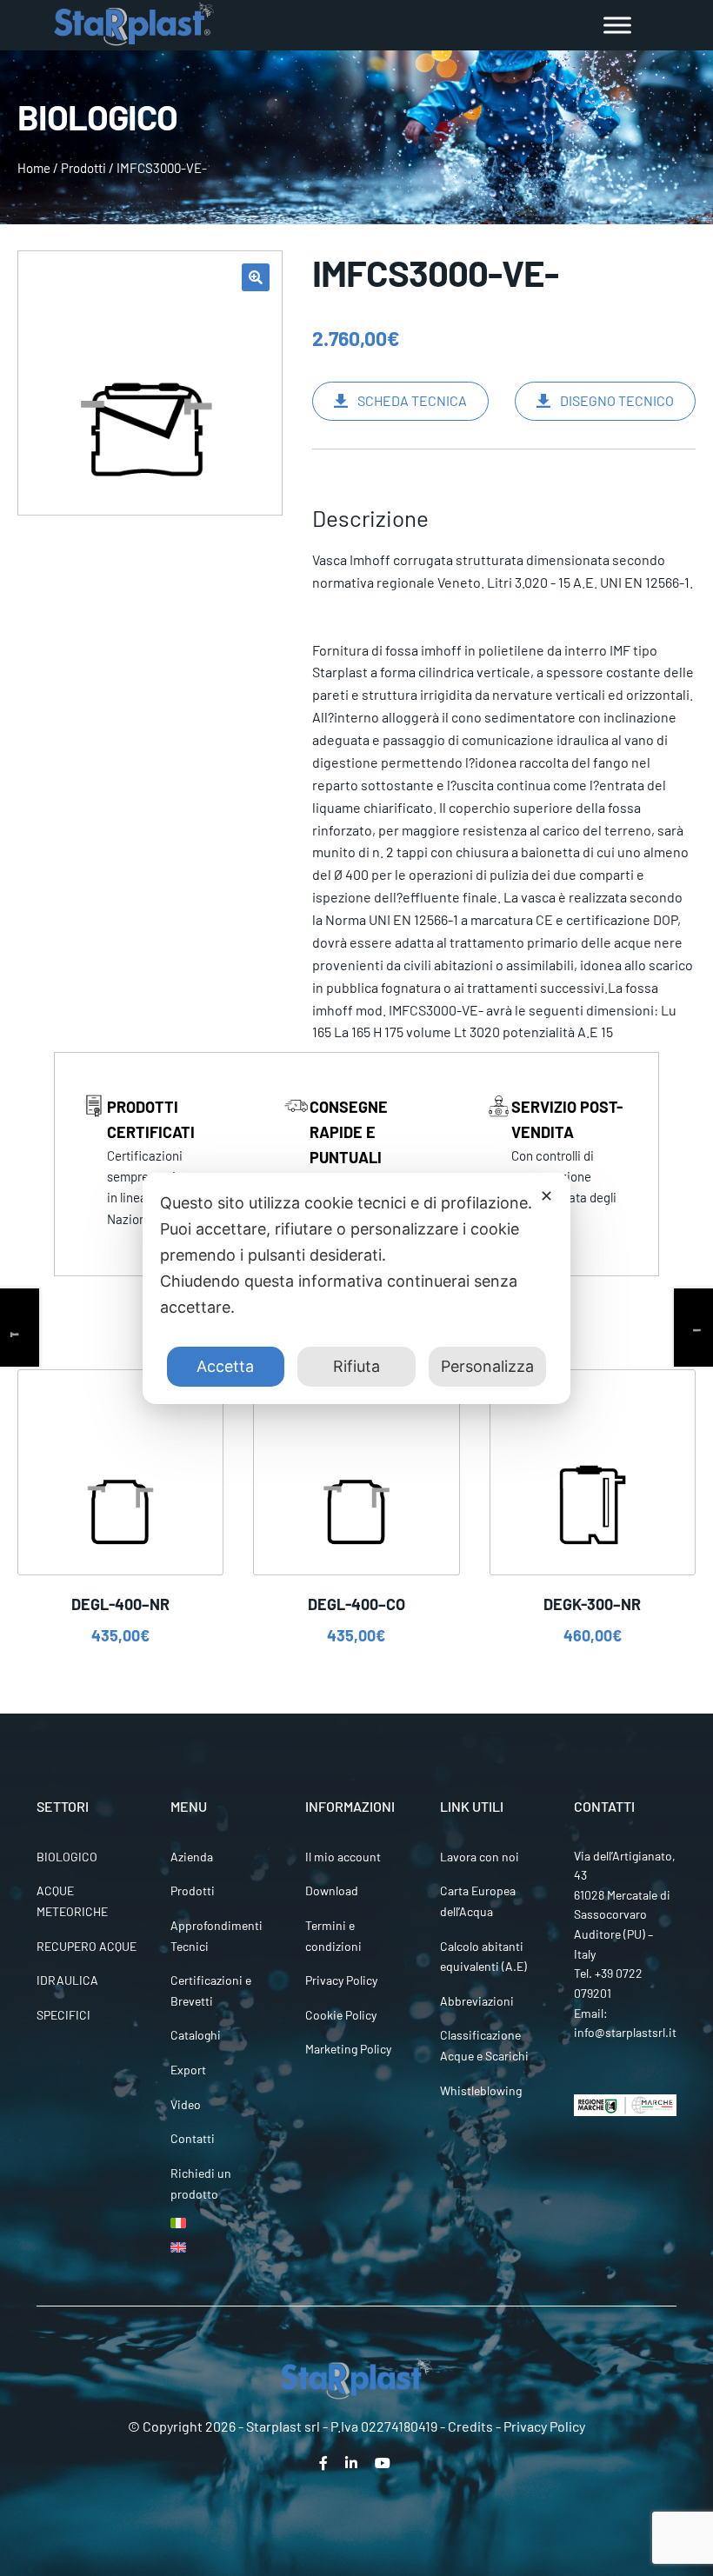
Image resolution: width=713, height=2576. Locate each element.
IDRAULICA (67, 1980)
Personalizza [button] (487, 1366)
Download (332, 1890)
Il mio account (343, 1857)
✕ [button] (546, 1196)
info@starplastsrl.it (625, 2032)
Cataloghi (196, 2035)
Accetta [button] (225, 1366)
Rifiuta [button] (356, 1366)
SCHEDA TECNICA (412, 400)
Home (34, 168)
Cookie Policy (341, 2015)
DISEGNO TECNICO (617, 400)
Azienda (192, 1857)
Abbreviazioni (477, 2001)
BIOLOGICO (67, 1857)
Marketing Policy (348, 2049)
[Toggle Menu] (617, 25)
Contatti (193, 2138)
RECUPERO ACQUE (87, 1946)
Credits (470, 2426)
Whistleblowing (481, 2090)
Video (186, 2104)
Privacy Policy (341, 1980)
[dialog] (356, 1288)
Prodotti (83, 168)
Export (188, 2070)
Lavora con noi (480, 1857)
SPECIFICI (63, 2015)
